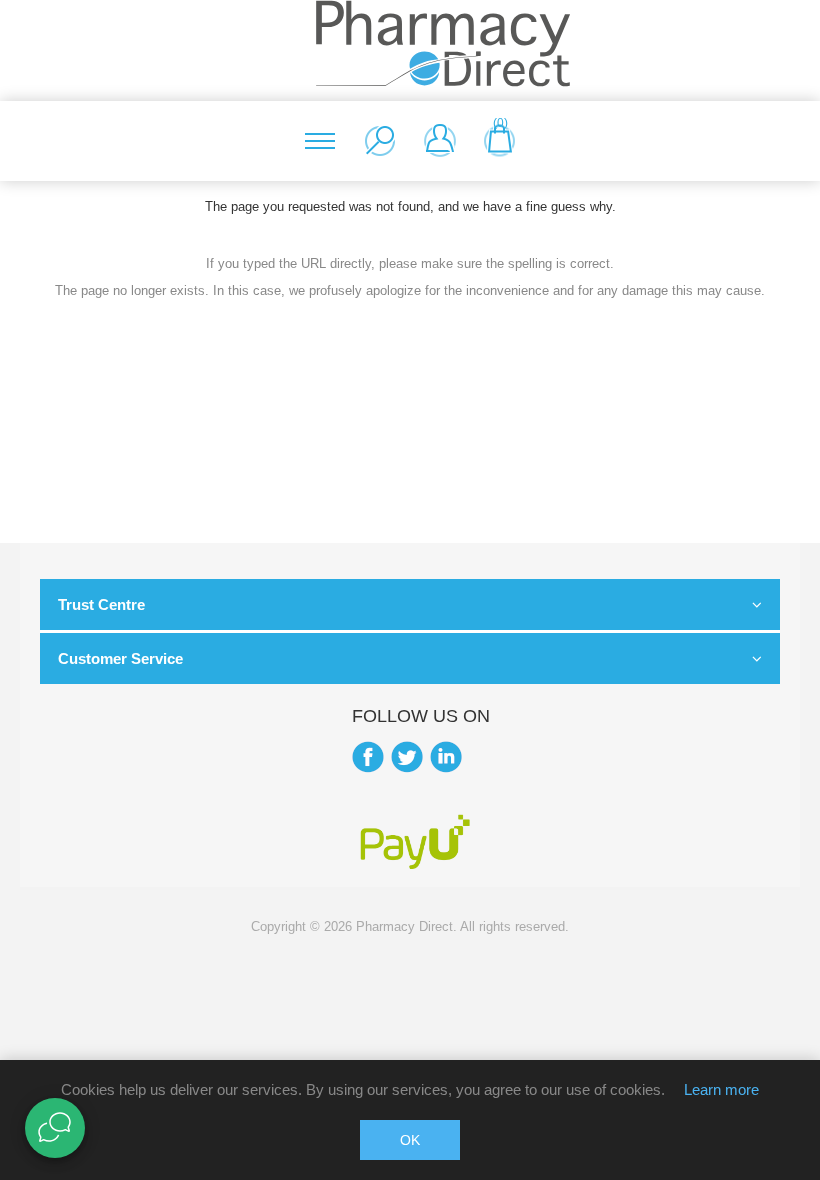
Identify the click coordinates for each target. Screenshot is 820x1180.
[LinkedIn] (446, 757)
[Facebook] (368, 757)
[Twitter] (407, 757)
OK (410, 1140)
